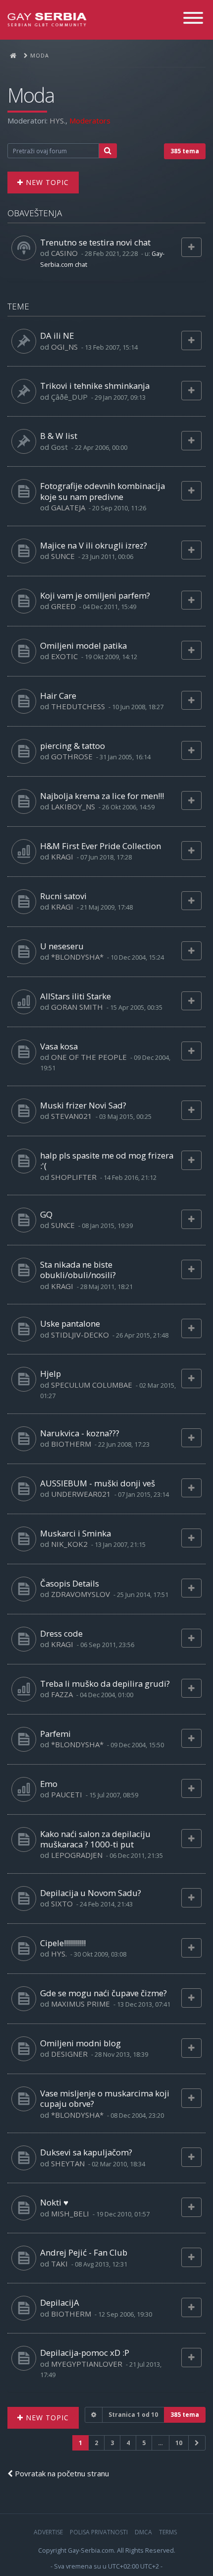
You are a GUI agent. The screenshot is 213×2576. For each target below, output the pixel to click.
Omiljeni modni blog (80, 2043)
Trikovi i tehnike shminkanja (95, 386)
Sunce (63, 556)
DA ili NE (57, 336)
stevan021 (72, 1116)
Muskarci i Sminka (76, 1533)
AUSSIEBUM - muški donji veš (98, 1483)
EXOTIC (64, 656)
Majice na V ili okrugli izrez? (94, 545)
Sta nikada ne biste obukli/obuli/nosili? (78, 1270)
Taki (59, 2264)
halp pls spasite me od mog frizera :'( (107, 1161)
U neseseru (62, 946)
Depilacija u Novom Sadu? (91, 1893)
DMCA (143, 2532)
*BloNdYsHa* (77, 957)
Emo (49, 1784)
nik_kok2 (69, 1544)
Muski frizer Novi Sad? (83, 1105)
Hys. (57, 121)
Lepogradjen (77, 1855)
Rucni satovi (63, 896)
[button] (197, 2443)
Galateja (68, 507)
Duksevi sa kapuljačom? (86, 2152)
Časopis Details (70, 1583)
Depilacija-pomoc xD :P (85, 2353)
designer (69, 2054)
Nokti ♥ (54, 2202)
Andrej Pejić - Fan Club (84, 2252)
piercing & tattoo (73, 746)
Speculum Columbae (92, 1385)
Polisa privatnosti (99, 2532)
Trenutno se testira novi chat (95, 242)
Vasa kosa (59, 1046)
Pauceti (67, 1794)
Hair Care (58, 696)
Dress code (61, 1633)
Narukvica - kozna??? (80, 1433)
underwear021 (81, 1494)
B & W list (59, 436)
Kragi (62, 857)
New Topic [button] (46, 182)
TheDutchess (78, 706)
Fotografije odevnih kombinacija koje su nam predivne (103, 491)
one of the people (89, 1057)
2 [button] (96, 2443)
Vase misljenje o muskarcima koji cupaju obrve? (105, 2098)
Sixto (62, 1903)
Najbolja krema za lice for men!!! (102, 796)
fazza (62, 1694)
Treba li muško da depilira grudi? (105, 1684)
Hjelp (51, 1374)
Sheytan (68, 2163)
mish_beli (70, 2213)
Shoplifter (74, 1177)
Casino (64, 253)
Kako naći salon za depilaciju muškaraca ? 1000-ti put (95, 1839)
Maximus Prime (80, 2004)
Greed (63, 606)
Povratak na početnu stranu (61, 2473)
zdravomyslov (80, 1594)
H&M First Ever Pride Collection (101, 846)
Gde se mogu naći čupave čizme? (104, 1993)
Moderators (90, 121)
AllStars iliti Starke (76, 996)
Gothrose (72, 756)
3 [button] (112, 2443)
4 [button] (128, 2443)
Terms (168, 2532)
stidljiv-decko (80, 1335)
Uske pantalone (70, 1323)
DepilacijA (60, 2302)
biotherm (71, 1444)
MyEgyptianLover (87, 2364)
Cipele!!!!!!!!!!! (63, 1943)
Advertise (48, 2532)
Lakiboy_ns (73, 806)
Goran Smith (77, 1007)
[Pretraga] (108, 151)
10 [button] (179, 2443)
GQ (46, 1214)
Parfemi (55, 1734)
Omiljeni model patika (83, 645)
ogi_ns (64, 347)
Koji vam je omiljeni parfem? (95, 595)
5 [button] (144, 2443)
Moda (31, 95)
